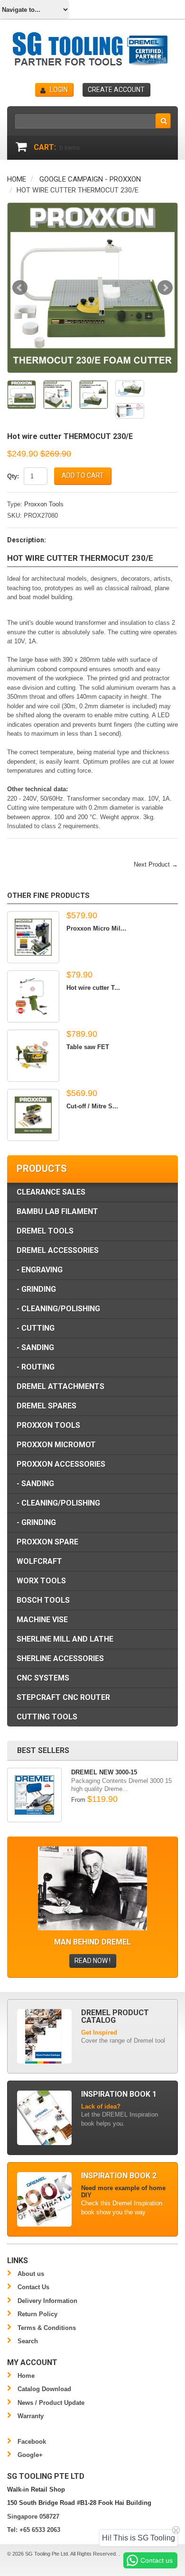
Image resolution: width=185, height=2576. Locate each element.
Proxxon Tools (44, 504)
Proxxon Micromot (56, 1445)
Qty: (13, 476)
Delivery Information (47, 2301)
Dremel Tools (45, 1231)
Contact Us (33, 2287)
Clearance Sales (51, 1192)
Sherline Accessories (60, 1658)
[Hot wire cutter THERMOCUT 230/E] (92, 288)
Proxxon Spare (47, 1542)
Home (17, 179)
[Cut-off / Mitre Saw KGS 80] (33, 1115)
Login (59, 90)
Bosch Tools (43, 1600)
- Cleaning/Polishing (58, 1309)
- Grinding (36, 1289)
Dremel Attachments (60, 1386)
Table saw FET (88, 1047)
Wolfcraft (39, 1561)
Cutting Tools (47, 1717)
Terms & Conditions (47, 2328)
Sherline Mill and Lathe (65, 1639)
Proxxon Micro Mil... (96, 928)
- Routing (36, 1367)
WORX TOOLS (41, 1581)
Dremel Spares (46, 1406)
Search (28, 2341)
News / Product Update (51, 2403)
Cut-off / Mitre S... (92, 1106)
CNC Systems (43, 1678)
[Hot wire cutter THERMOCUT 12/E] (33, 996)
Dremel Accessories (58, 1250)
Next (165, 288)
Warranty (31, 2416)
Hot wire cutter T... (93, 988)
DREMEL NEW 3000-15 (104, 1772)
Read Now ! (92, 1961)
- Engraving (40, 1270)
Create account (116, 90)
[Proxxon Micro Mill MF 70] (33, 937)
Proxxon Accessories (61, 1464)
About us (31, 2274)
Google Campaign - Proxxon (90, 179)
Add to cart (83, 475)
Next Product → (156, 864)
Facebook (32, 2442)
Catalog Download (44, 2389)
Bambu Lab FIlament (57, 1211)
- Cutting (36, 1328)
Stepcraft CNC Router (63, 1697)
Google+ (30, 2455)
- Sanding (35, 1347)
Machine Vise (42, 1620)
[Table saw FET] (33, 1056)
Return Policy (37, 2314)
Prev (20, 288)
